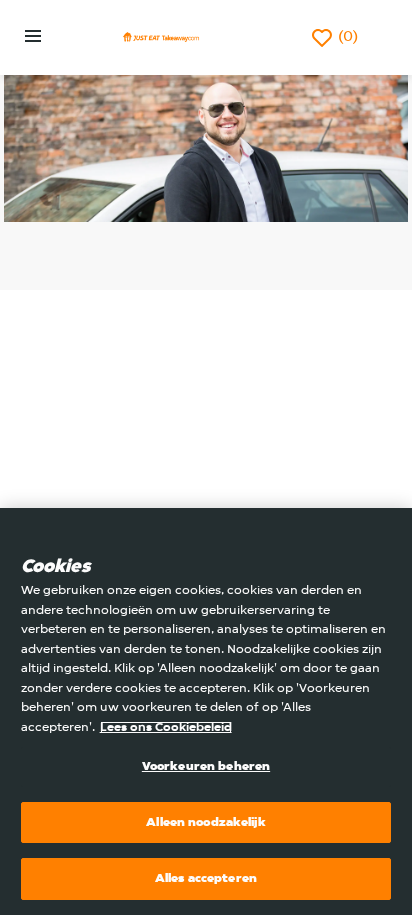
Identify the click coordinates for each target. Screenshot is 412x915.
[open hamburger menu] (33, 38)
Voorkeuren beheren (206, 766)
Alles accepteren (206, 878)
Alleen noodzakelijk (205, 822)
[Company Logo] (161, 37)
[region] (206, 711)
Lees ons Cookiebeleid (166, 727)
